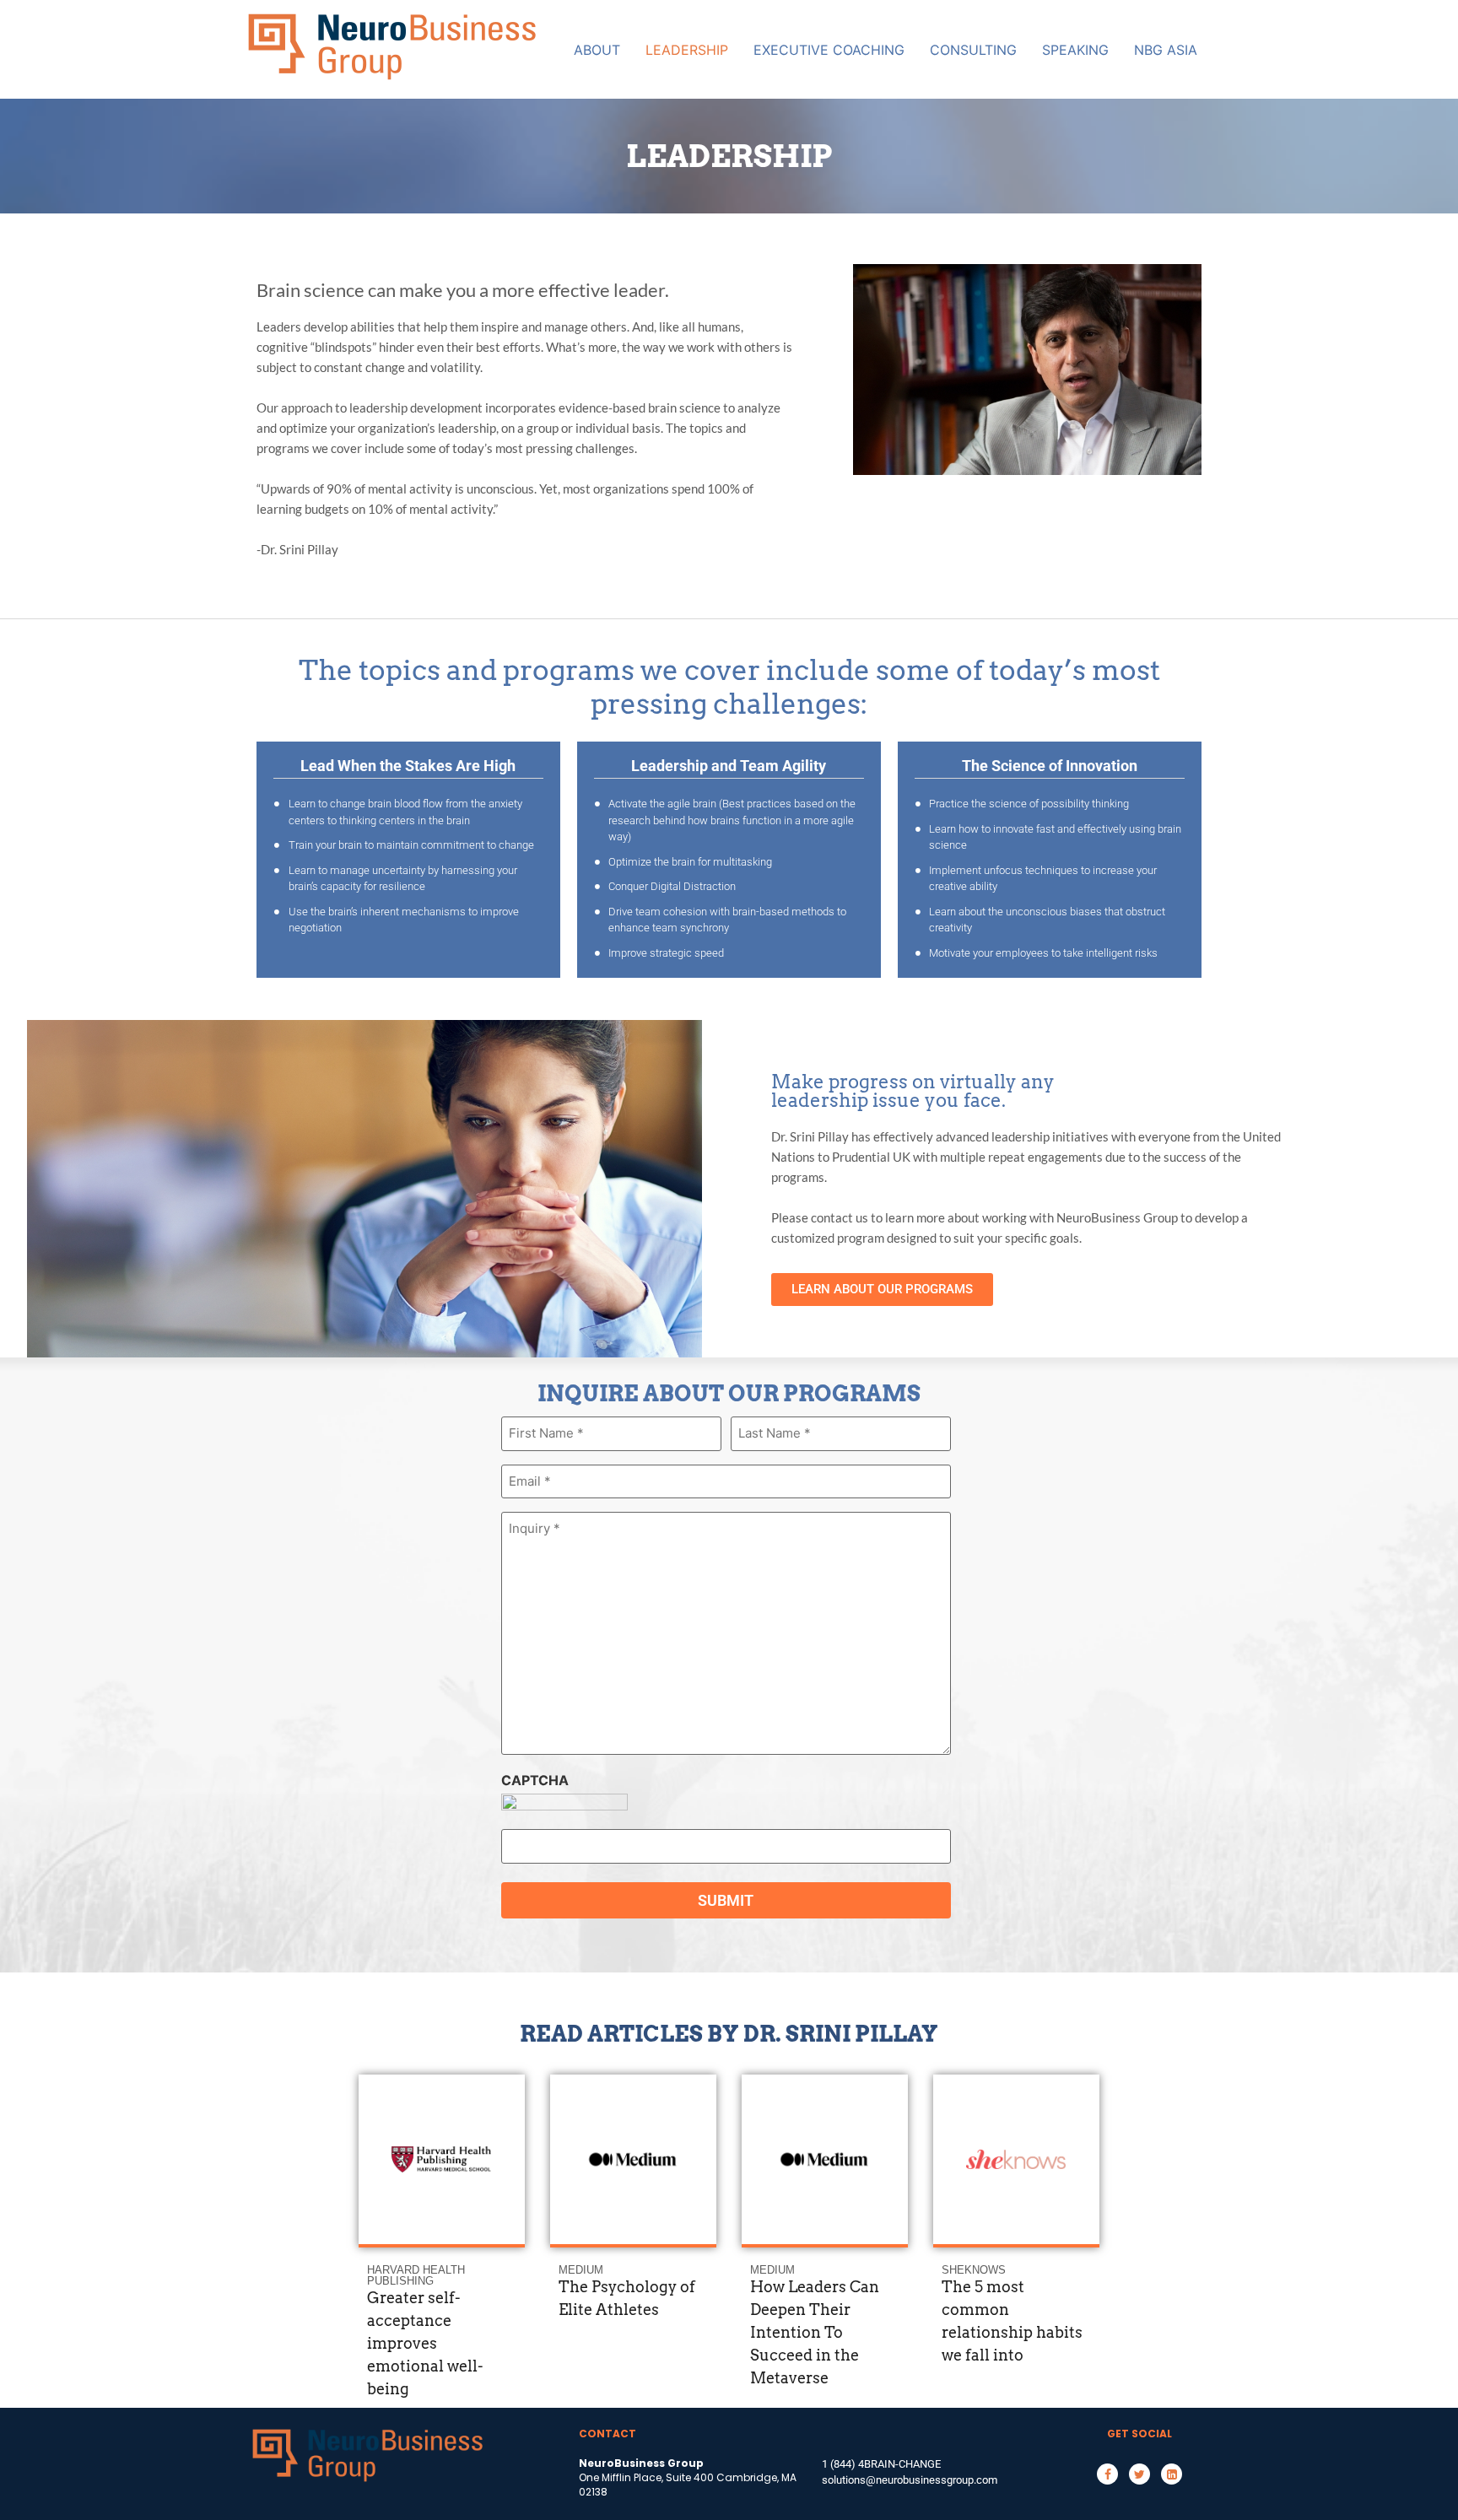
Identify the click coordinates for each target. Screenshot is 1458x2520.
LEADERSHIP (687, 50)
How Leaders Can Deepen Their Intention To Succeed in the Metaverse (815, 2332)
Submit (726, 1900)
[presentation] (381, 2136)
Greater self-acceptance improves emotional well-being (425, 2343)
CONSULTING (973, 50)
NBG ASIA (1166, 50)
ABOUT (597, 50)
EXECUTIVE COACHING (829, 50)
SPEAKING (1075, 50)
